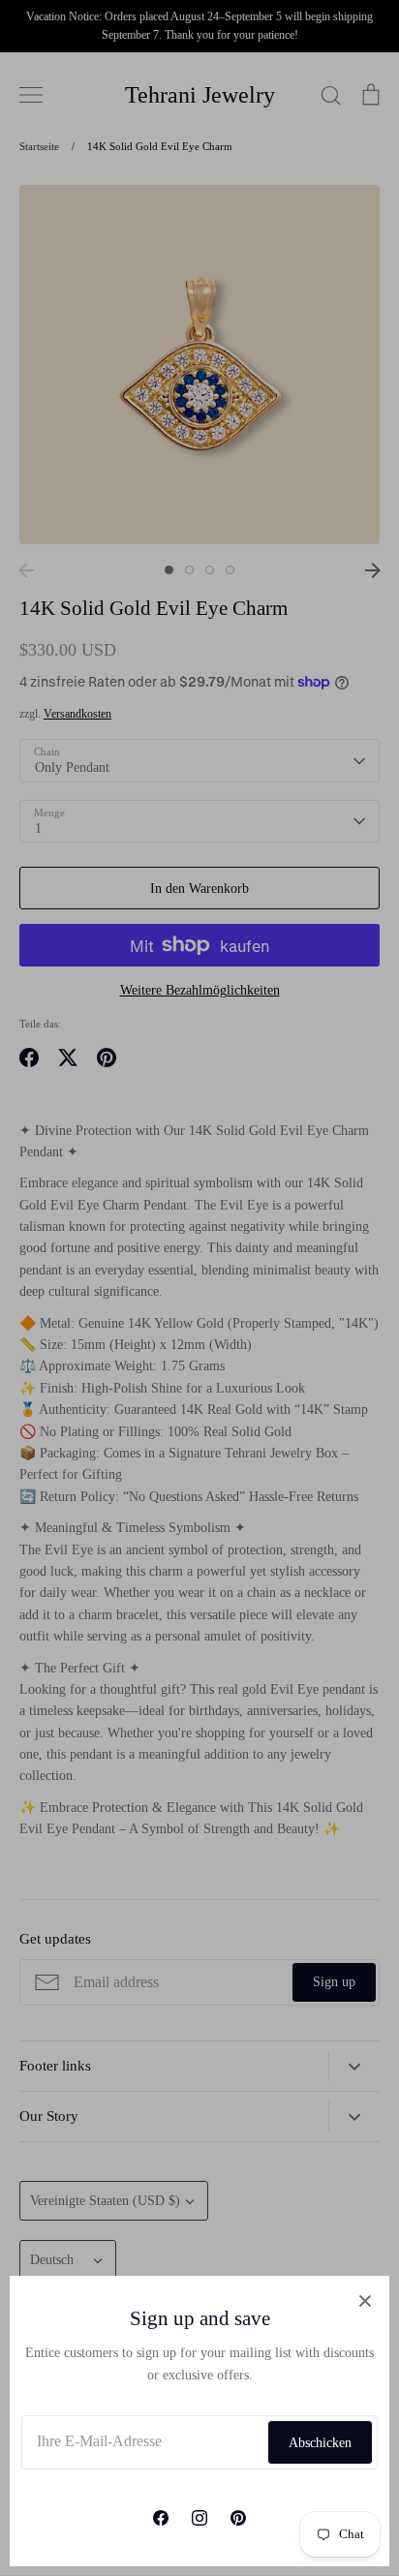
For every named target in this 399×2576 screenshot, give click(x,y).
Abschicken (320, 2443)
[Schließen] (365, 2300)
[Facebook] (161, 2518)
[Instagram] (199, 2518)
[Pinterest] (238, 2518)
